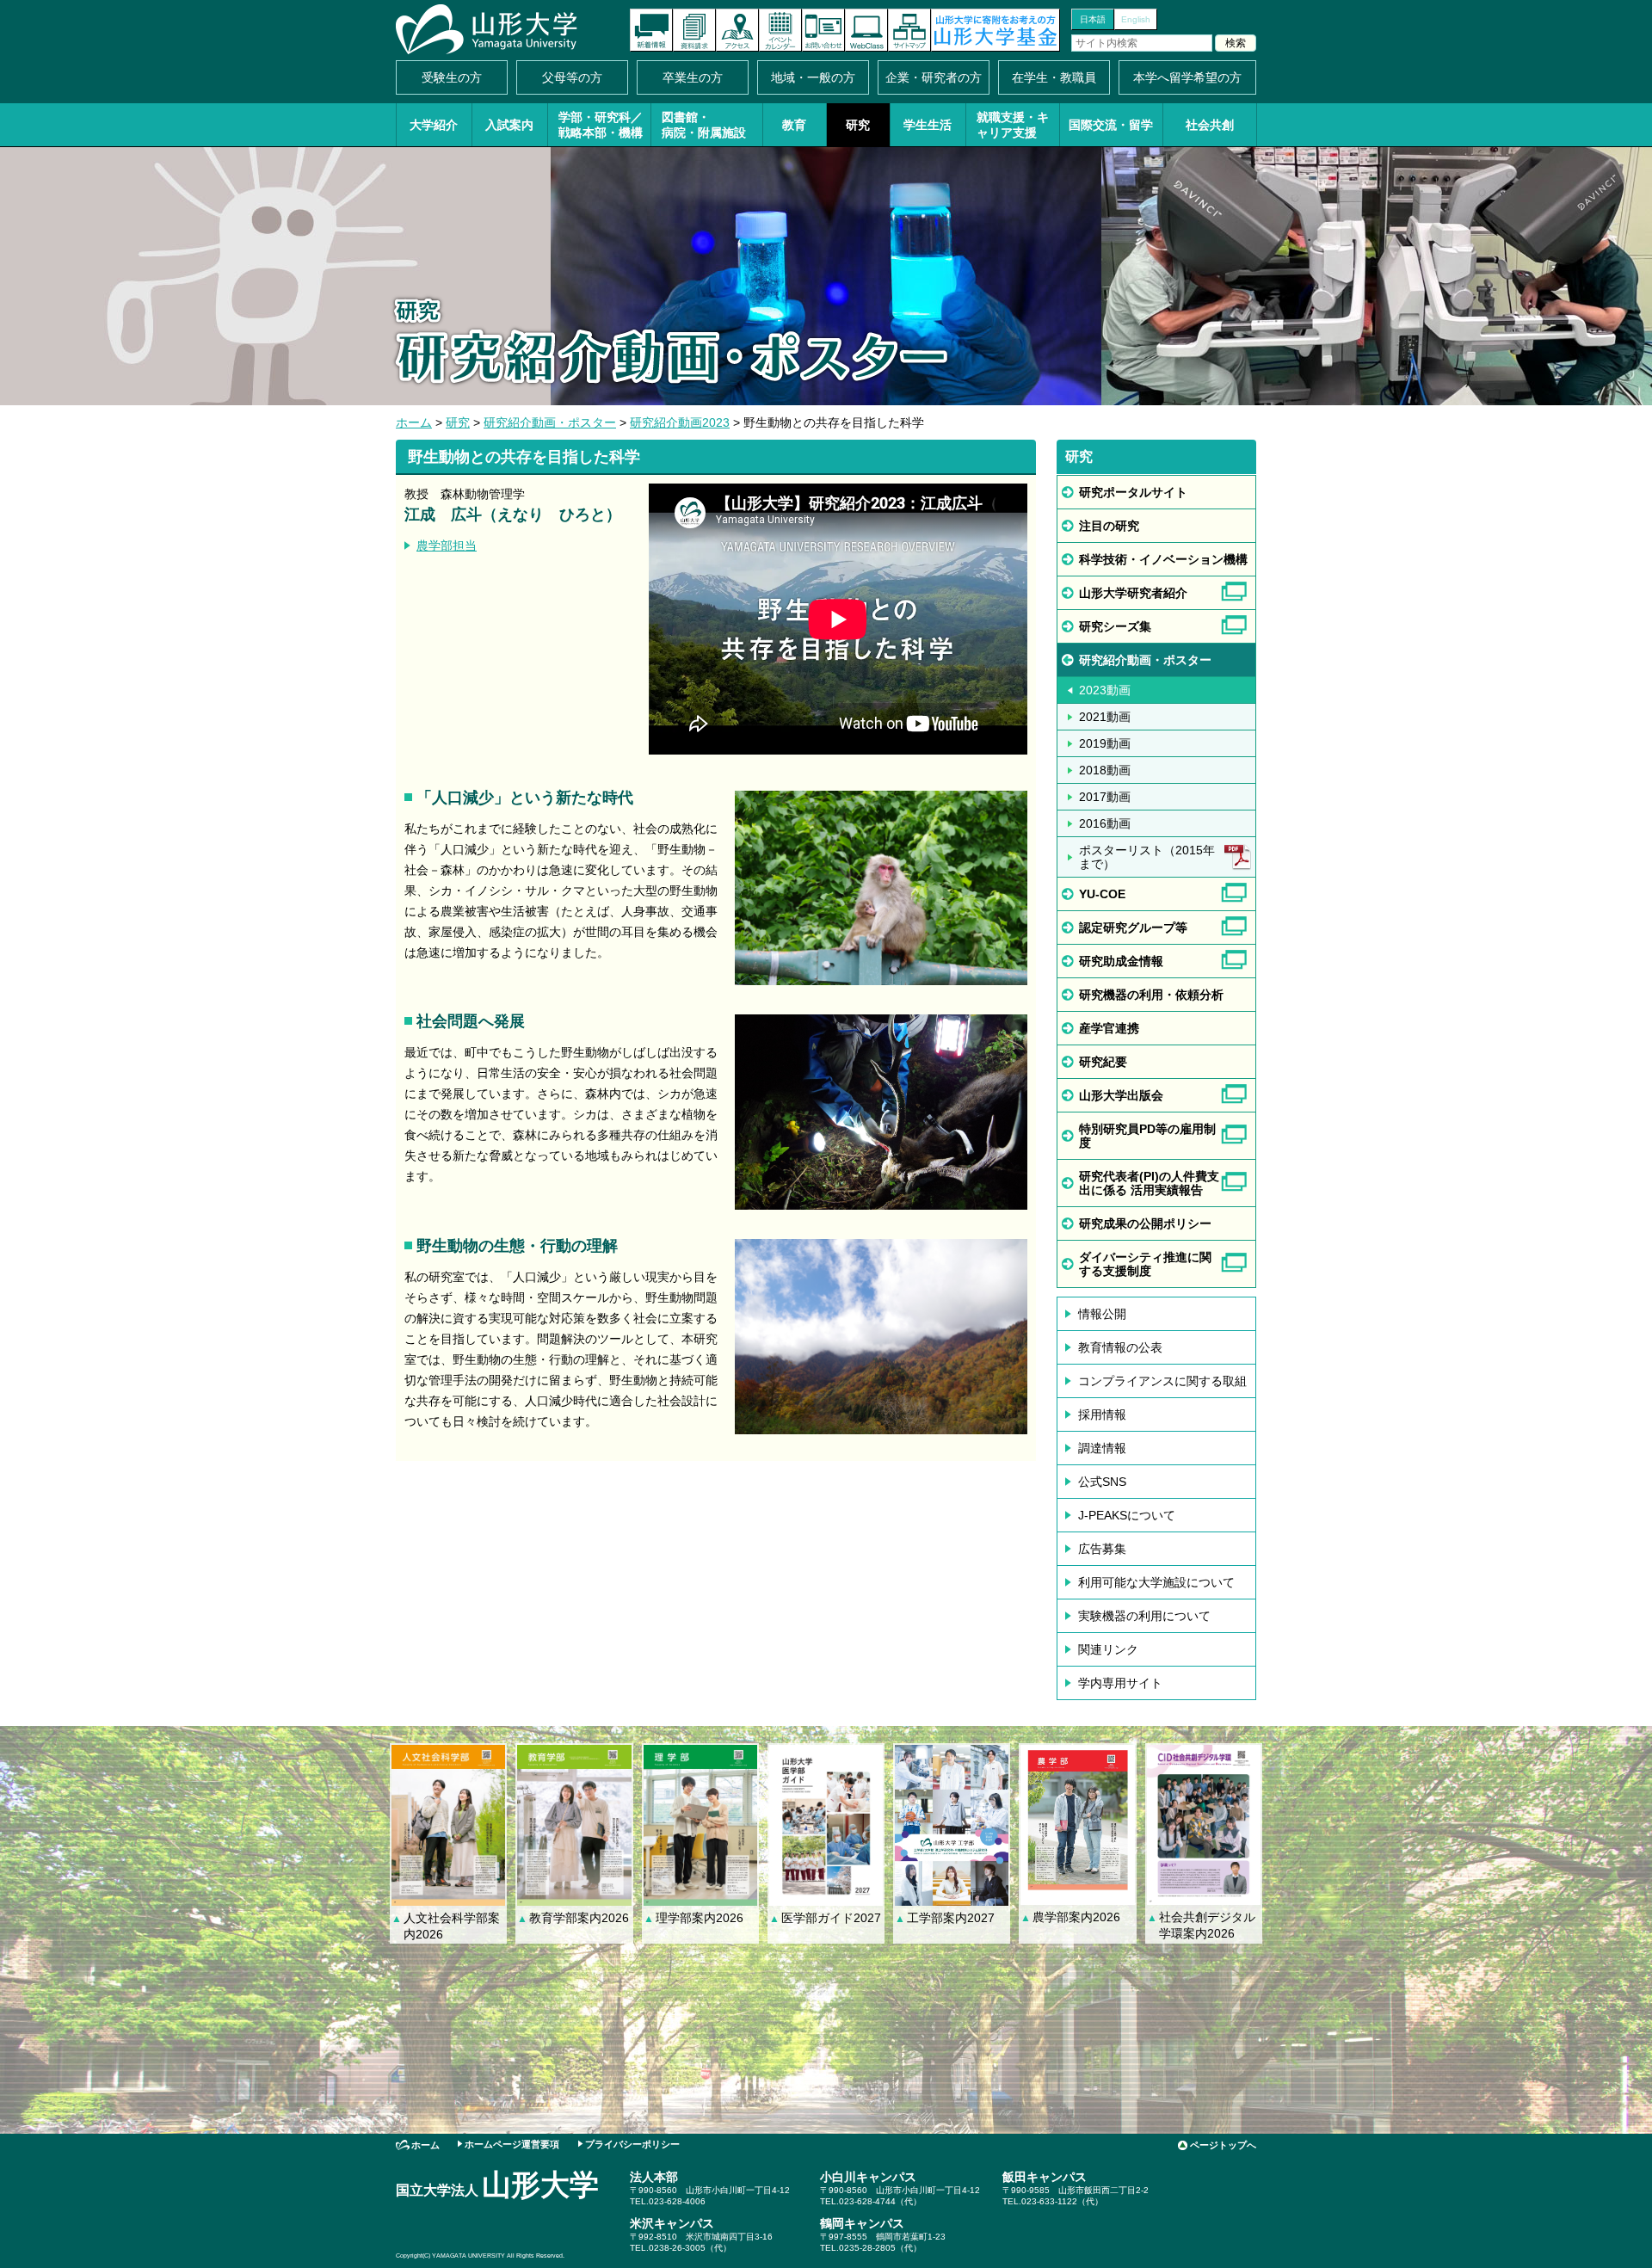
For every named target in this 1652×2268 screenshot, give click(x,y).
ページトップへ (1223, 2145)
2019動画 (1105, 743)
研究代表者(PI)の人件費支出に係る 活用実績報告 (1149, 1183)
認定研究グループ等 (1133, 928)
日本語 (1093, 19)
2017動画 (1105, 797)
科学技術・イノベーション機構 (1163, 559)
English (1136, 19)
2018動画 (1105, 770)
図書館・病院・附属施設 (704, 125)
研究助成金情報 (1121, 961)
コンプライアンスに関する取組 (1162, 1381)
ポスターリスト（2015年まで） (1147, 857)
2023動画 (1105, 690)
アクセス (737, 30)
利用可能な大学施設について (1156, 1582)
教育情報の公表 (1120, 1347)
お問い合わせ (823, 30)
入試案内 (509, 125)
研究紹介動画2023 (680, 422)
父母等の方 (572, 77)
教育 (794, 125)
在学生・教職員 (1054, 77)
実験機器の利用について (1144, 1616)
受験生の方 (452, 77)
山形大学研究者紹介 (1133, 593)
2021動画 (1105, 717)
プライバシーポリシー (632, 2144)
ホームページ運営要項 (512, 2144)
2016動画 (1105, 823)
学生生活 (928, 125)
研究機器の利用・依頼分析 (1151, 995)
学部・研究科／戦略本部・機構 (601, 125)
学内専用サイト (1120, 1683)
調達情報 (1102, 1448)
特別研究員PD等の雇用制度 (1147, 1136)
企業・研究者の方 (934, 77)
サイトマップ (909, 30)
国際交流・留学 (1111, 125)
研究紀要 (1103, 1062)
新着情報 (651, 30)
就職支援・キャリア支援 (1013, 125)
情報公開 (1102, 1314)
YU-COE (1102, 894)
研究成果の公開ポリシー (1145, 1223)
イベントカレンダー (780, 30)
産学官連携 (1109, 1028)
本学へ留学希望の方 (1187, 77)
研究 (858, 125)
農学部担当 (447, 545)
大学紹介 (434, 125)
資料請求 (694, 30)
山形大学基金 (996, 30)
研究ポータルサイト (1133, 492)
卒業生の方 (693, 77)
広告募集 (1102, 1549)
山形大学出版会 (1121, 1095)
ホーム (414, 422)
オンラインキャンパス (866, 30)
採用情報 (1102, 1414)
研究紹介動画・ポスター (550, 422)
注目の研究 (1109, 526)
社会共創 (1210, 125)
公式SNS (1102, 1482)
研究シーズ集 (1115, 626)
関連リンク (1108, 1649)
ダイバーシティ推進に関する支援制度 (1145, 1264)
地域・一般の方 (813, 77)
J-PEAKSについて (1127, 1515)
